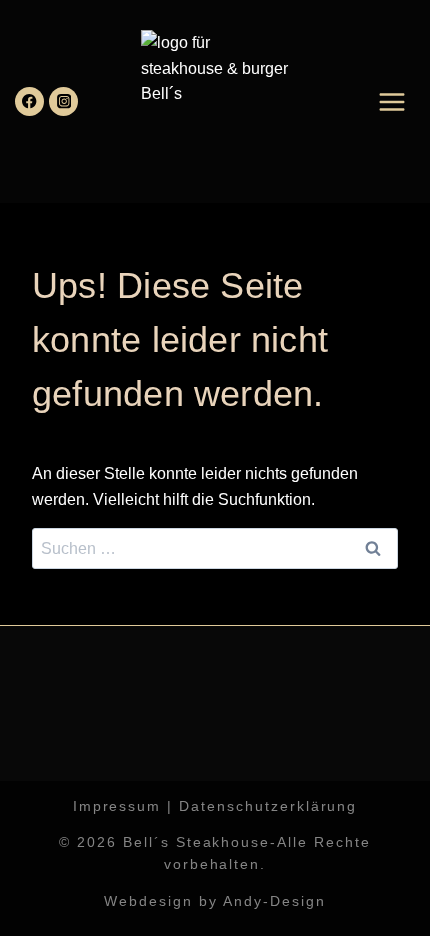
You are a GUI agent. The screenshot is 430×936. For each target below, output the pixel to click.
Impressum (117, 806)
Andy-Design (274, 901)
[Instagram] (63, 101)
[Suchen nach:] (215, 548)
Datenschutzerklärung (268, 806)
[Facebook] (29, 101)
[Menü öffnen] (391, 101)
